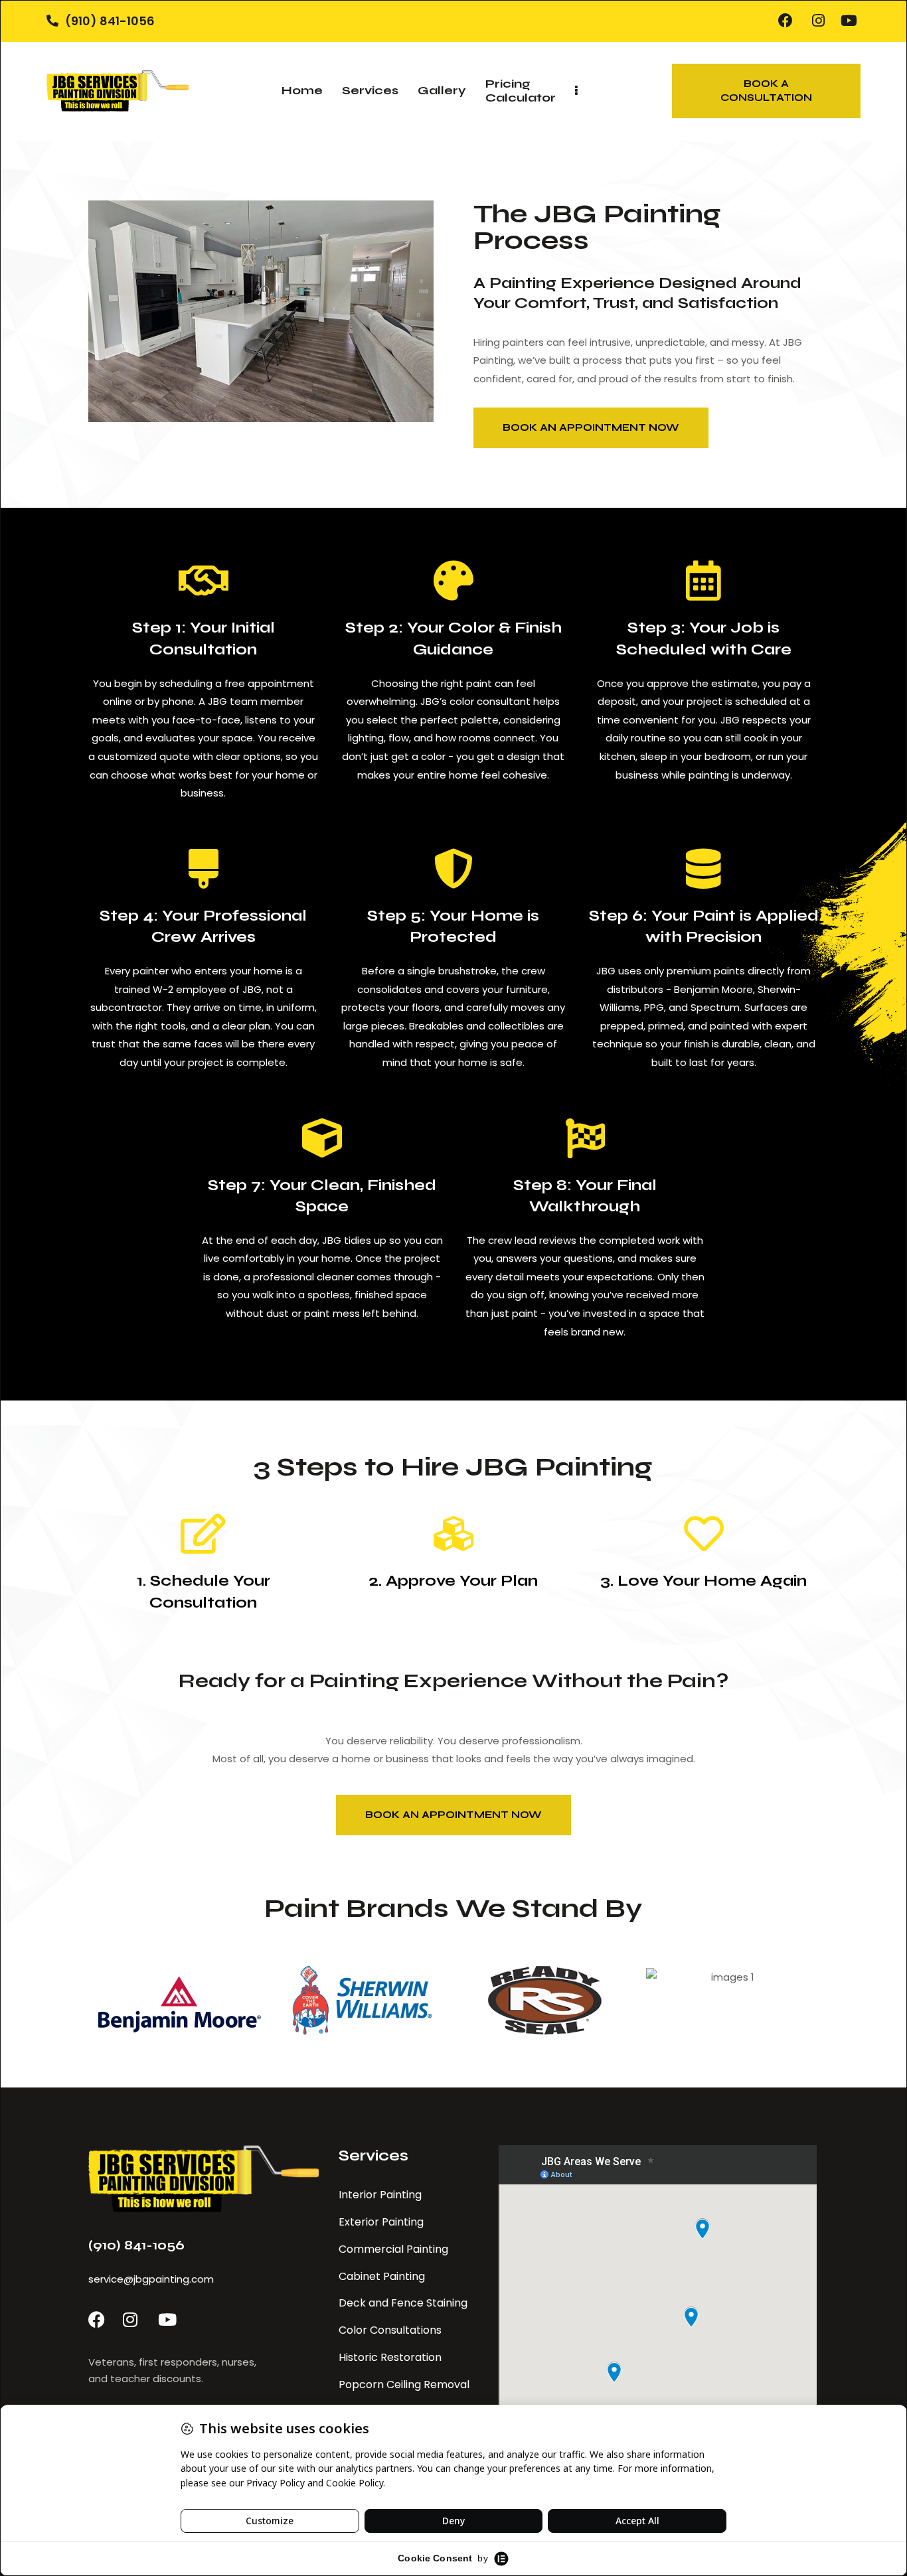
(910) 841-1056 (136, 2245)
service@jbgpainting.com (151, 2279)
